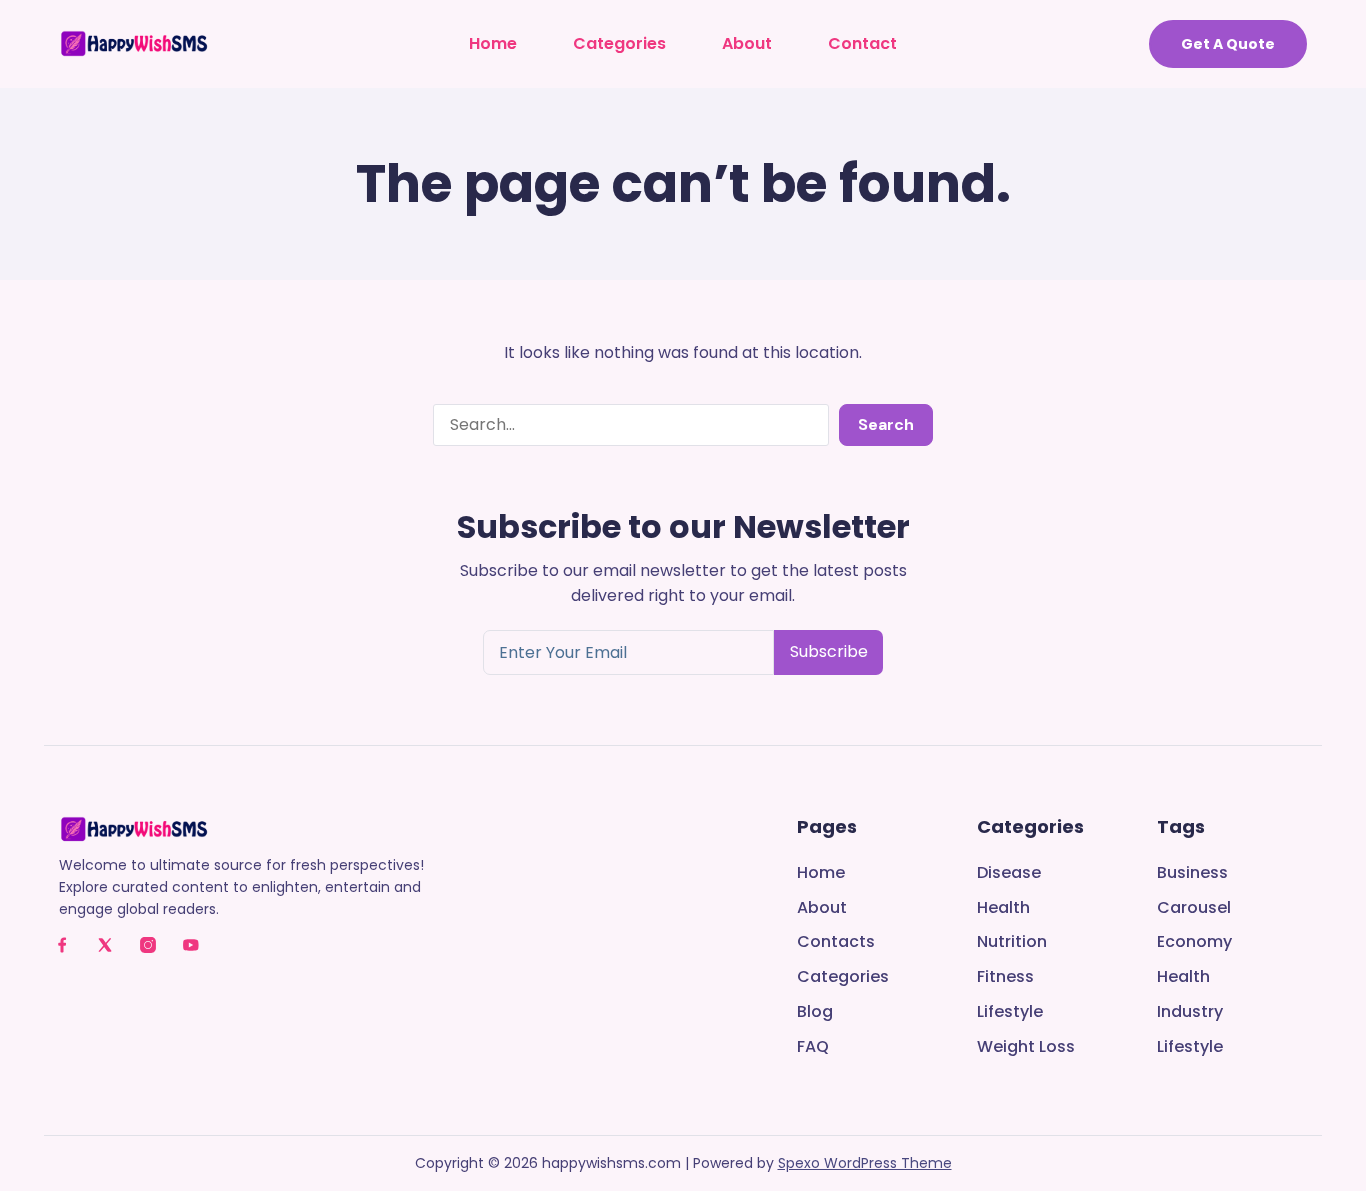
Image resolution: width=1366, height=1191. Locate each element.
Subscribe (829, 651)
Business (1192, 873)
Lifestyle (1010, 1012)
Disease (1009, 873)
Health (1003, 908)
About (747, 43)
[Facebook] (62, 945)
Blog (815, 1012)
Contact (862, 43)
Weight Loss (1026, 1047)
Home (493, 43)
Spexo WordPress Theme (865, 1163)
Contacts (836, 942)
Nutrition (1012, 942)
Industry (1190, 1012)
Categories (619, 43)
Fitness (1005, 977)
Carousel (1194, 908)
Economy (1194, 942)
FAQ (813, 1047)
